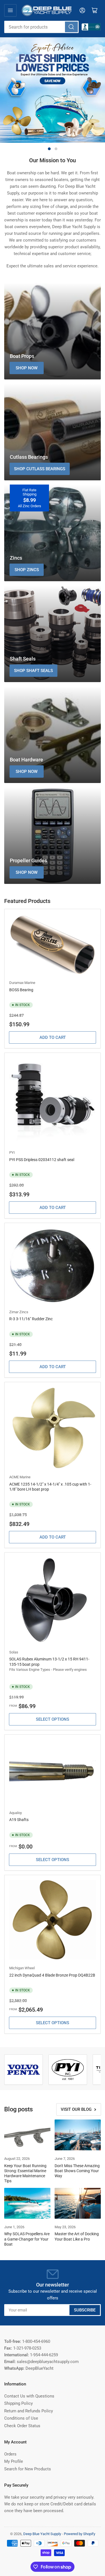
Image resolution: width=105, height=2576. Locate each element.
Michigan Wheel (22, 1968)
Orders (10, 2454)
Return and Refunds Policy (29, 2411)
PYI (12, 1153)
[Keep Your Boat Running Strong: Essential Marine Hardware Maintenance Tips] (27, 2135)
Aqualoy (16, 1813)
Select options (53, 1719)
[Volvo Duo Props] (24, 2070)
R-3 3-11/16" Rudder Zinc (31, 1319)
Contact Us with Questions (29, 2396)
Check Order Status (22, 2426)
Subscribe (85, 2310)
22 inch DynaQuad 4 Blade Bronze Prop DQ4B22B (52, 1975)
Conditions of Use (21, 2418)
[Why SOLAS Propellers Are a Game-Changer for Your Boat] (27, 2203)
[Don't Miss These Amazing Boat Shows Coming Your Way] (78, 2135)
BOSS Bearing (21, 990)
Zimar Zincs (19, 1312)
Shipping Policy (18, 2403)
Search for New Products (28, 2469)
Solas (14, 1652)
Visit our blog (76, 2109)
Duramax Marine (22, 983)
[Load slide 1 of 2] (49, 149)
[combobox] (41, 27)
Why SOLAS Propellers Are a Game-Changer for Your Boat (27, 2239)
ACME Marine (20, 1477)
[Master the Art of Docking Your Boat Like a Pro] (78, 2203)
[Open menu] (10, 10)
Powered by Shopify (80, 2534)
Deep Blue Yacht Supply (42, 2534)
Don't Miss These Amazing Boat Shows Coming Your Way (77, 2171)
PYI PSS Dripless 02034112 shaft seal (42, 1160)
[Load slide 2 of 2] (56, 149)
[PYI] (68, 2070)
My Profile (14, 2461)
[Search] (71, 27)
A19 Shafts (19, 1820)
